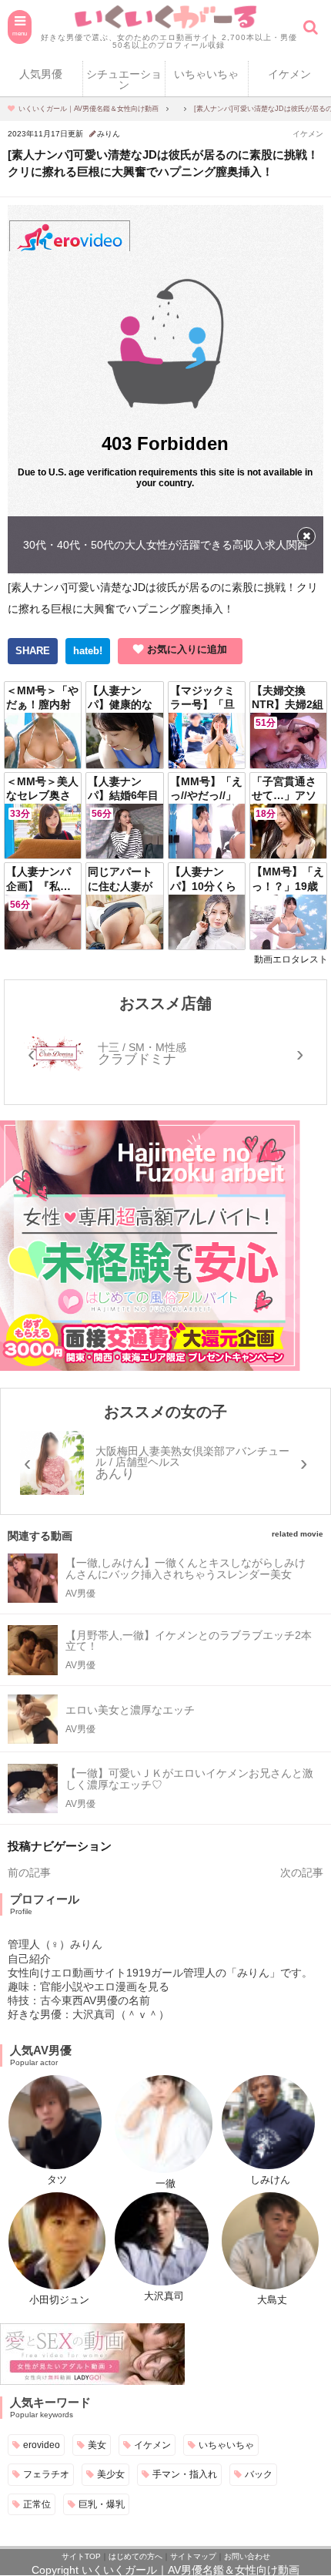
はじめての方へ (135, 2556)
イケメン (308, 134)
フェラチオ (46, 2474)
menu (20, 33)
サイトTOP (81, 2556)
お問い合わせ (247, 2556)
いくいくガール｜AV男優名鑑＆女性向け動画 (191, 2570)
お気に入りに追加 (187, 649)
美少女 (111, 2474)
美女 (97, 2445)
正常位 (37, 2504)
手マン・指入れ (185, 2474)
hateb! (88, 651)
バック (259, 2474)
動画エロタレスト (291, 959)
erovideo (42, 2445)
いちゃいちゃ (206, 74)
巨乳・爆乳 (102, 2504)
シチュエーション (124, 79)
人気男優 (41, 74)
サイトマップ (193, 2556)
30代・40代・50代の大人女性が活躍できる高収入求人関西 (165, 545)
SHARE (33, 651)
